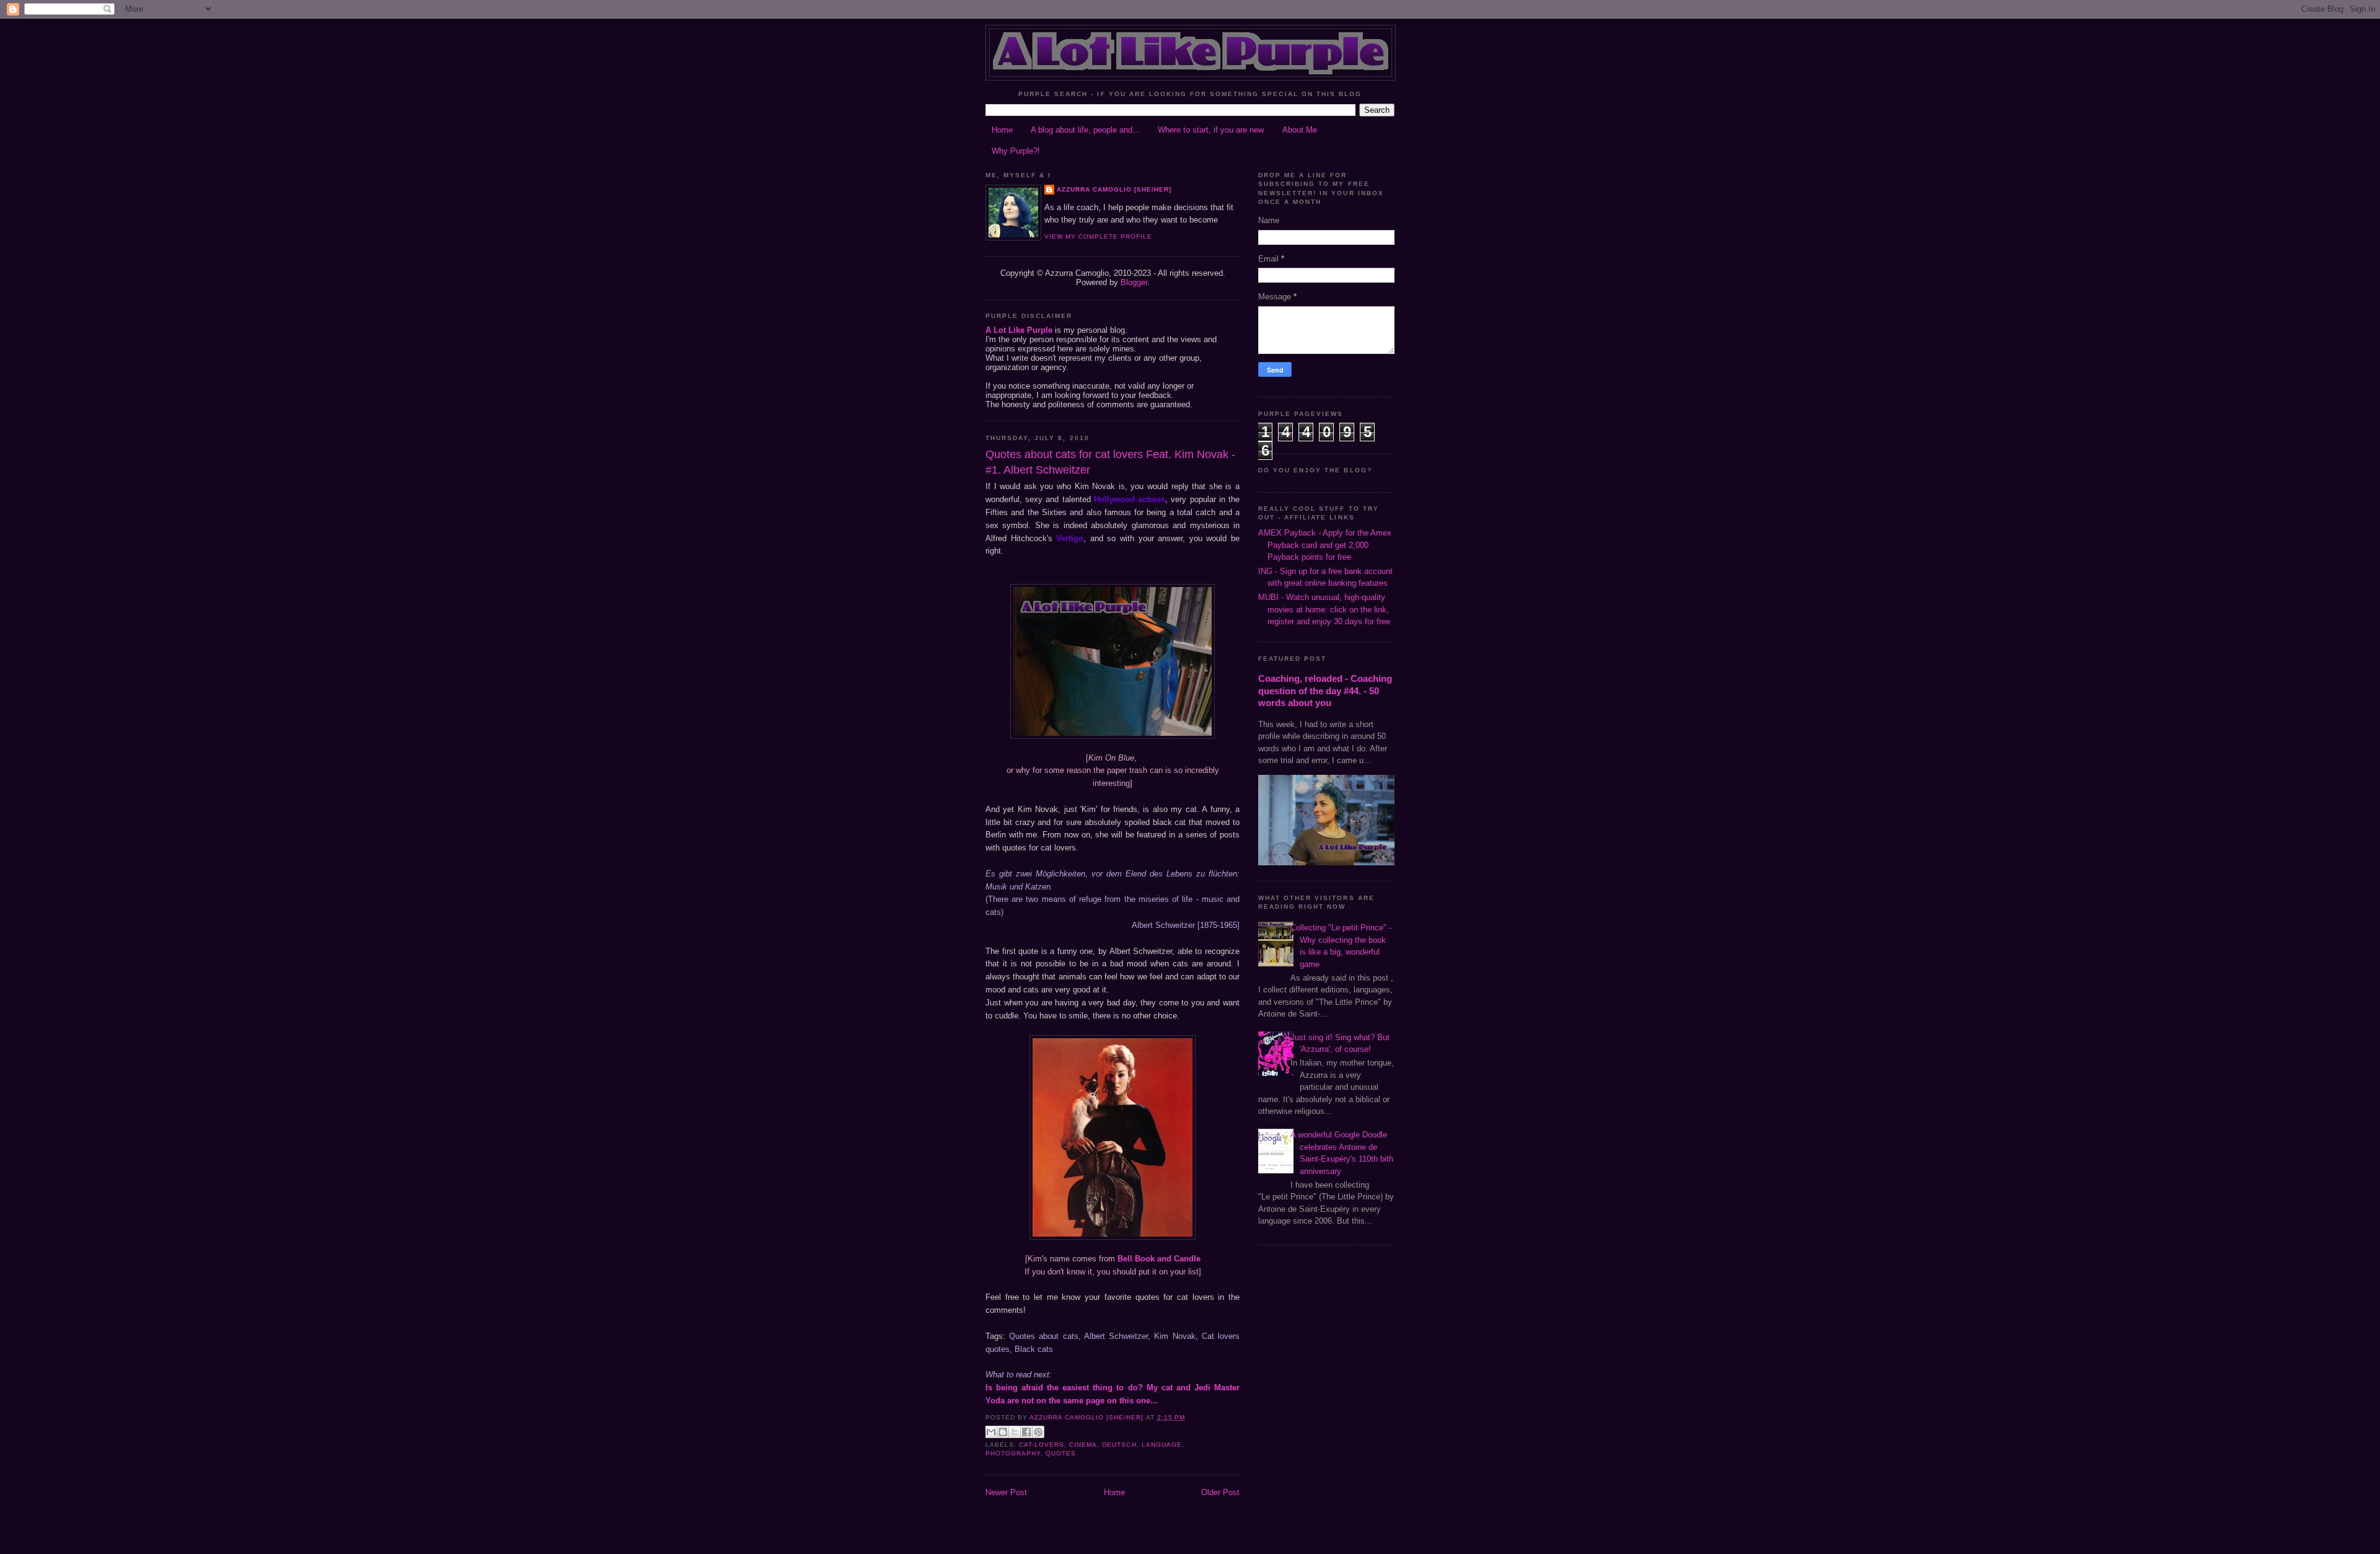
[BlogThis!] (1003, 1432)
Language (1162, 1445)
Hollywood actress (1130, 499)
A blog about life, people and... (1085, 130)
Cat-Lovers (1042, 1445)
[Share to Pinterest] (1038, 1432)
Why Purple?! (1016, 151)
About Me (1300, 130)
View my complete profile (1098, 236)
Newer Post (1006, 1492)
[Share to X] (1015, 1432)
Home (1002, 130)
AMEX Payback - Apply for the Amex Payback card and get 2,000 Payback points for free (1325, 545)
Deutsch (1119, 1445)
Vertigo (1070, 538)
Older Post (1220, 1492)
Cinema (1083, 1445)
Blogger (1134, 282)
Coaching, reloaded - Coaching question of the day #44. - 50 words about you (1325, 691)
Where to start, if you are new (1211, 130)
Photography (1013, 1453)
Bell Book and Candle (1159, 1259)
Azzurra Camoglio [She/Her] (1114, 189)
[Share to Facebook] (1026, 1432)
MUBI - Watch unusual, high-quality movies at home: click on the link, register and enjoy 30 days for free (1324, 609)
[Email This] (991, 1432)
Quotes (1061, 1453)
